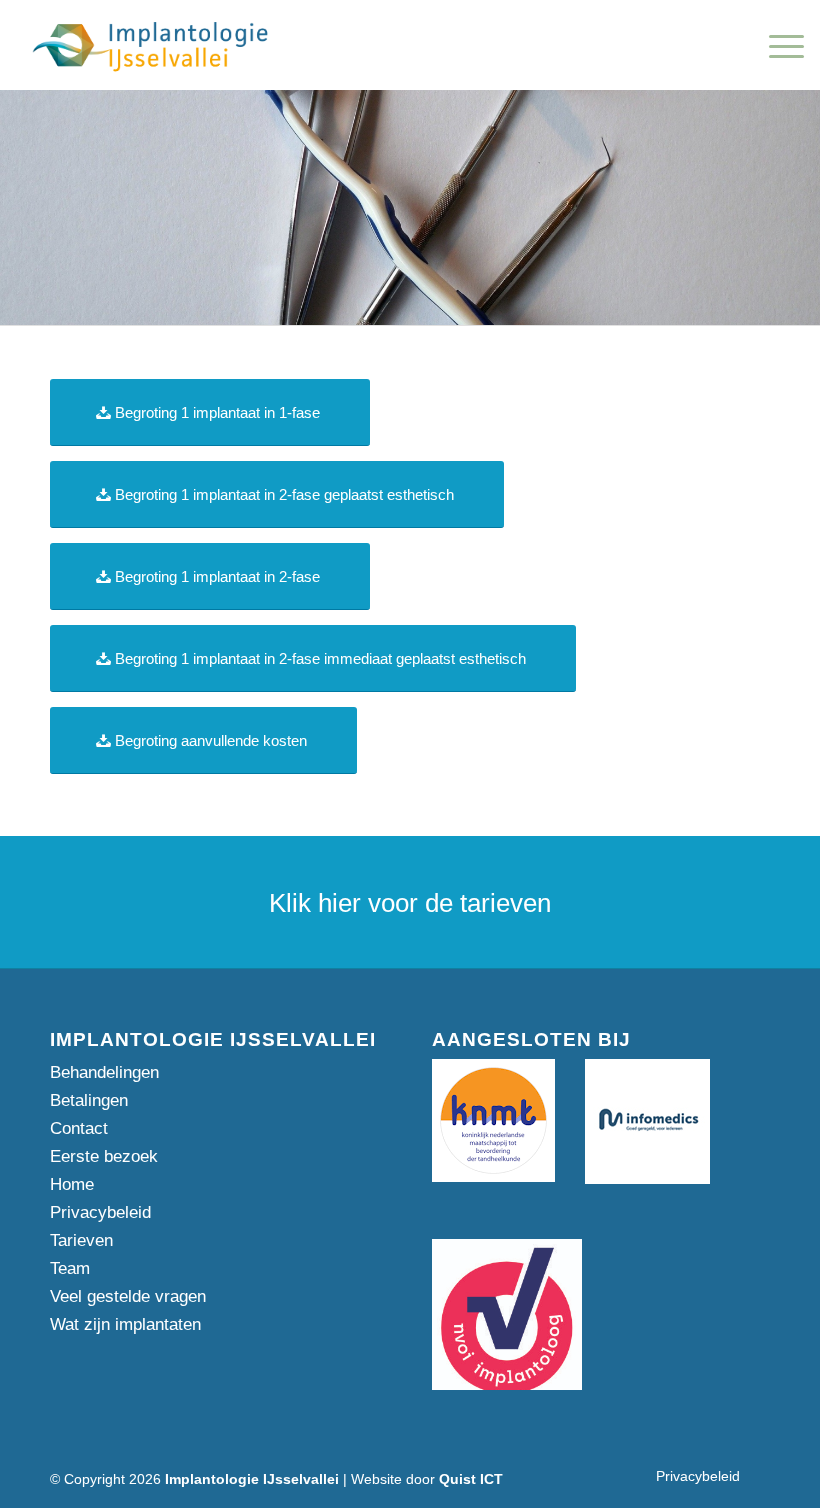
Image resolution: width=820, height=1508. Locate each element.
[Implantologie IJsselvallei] (151, 45)
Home (72, 1184)
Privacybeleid (100, 1212)
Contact (79, 1128)
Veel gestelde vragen (128, 1296)
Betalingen (89, 1100)
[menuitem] (776, 45)
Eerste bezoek (104, 1156)
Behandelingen (104, 1072)
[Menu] (776, 45)
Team (70, 1268)
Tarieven (81, 1240)
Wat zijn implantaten (125, 1324)
